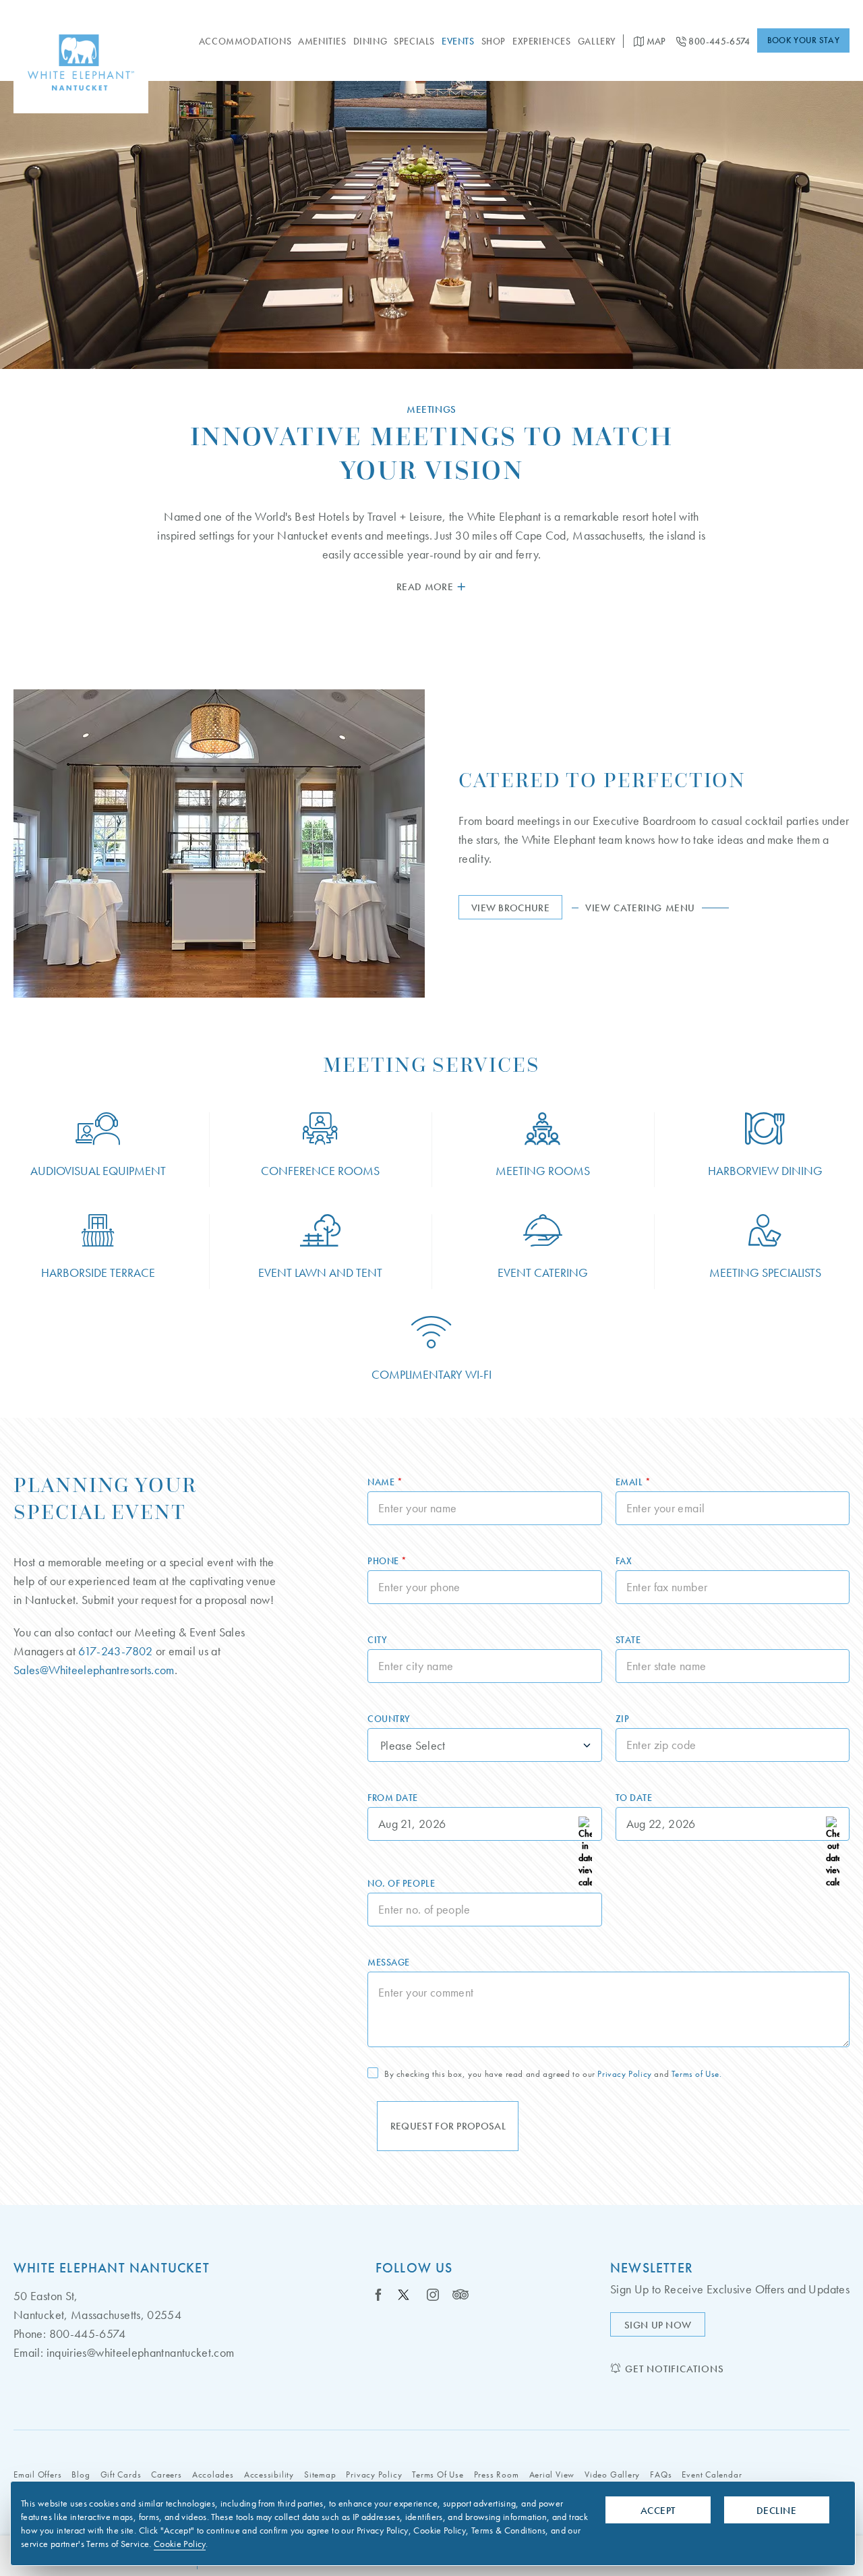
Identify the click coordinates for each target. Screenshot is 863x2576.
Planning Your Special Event (105, 1498)
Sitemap (320, 2474)
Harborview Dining (765, 1171)
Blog (81, 2474)
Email (633, 1482)
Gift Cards (121, 2474)
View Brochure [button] (517, 910)
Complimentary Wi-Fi (431, 1374)
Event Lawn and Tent (320, 1272)
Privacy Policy (624, 2074)
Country (389, 1719)
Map (655, 41)
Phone (387, 1561)
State (628, 1640)
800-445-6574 (718, 41)
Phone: (30, 2334)
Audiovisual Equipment (98, 1171)
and (553, 2074)
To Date (634, 1798)
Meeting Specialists (765, 1272)
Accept (658, 2511)
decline (776, 2511)
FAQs (661, 2474)
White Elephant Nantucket (112, 2268)
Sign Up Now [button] (665, 2327)
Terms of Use (438, 2474)
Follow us (414, 2268)
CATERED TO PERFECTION (602, 780)
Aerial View (552, 2474)
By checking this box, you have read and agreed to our (490, 2074)
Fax (624, 1561)
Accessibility (269, 2474)
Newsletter (652, 2268)
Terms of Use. (697, 2074)
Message (389, 1962)
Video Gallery (612, 2474)
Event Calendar (712, 2474)
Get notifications (674, 2369)
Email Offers (37, 2474)
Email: (28, 2352)
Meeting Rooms (543, 1171)
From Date (393, 1798)
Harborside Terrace (98, 1272)
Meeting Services (431, 1065)
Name (385, 1482)
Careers (166, 2474)
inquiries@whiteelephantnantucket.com (141, 2352)
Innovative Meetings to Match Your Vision (431, 453)
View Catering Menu (657, 908)
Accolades (213, 2474)
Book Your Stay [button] (803, 40)
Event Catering (543, 1272)
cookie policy (180, 2544)
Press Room (497, 2474)
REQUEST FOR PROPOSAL (448, 2126)
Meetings (431, 409)
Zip (623, 1719)
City (377, 1640)
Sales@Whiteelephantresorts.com (94, 1670)
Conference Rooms (320, 1171)
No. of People (401, 1883)
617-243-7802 (115, 1651)
